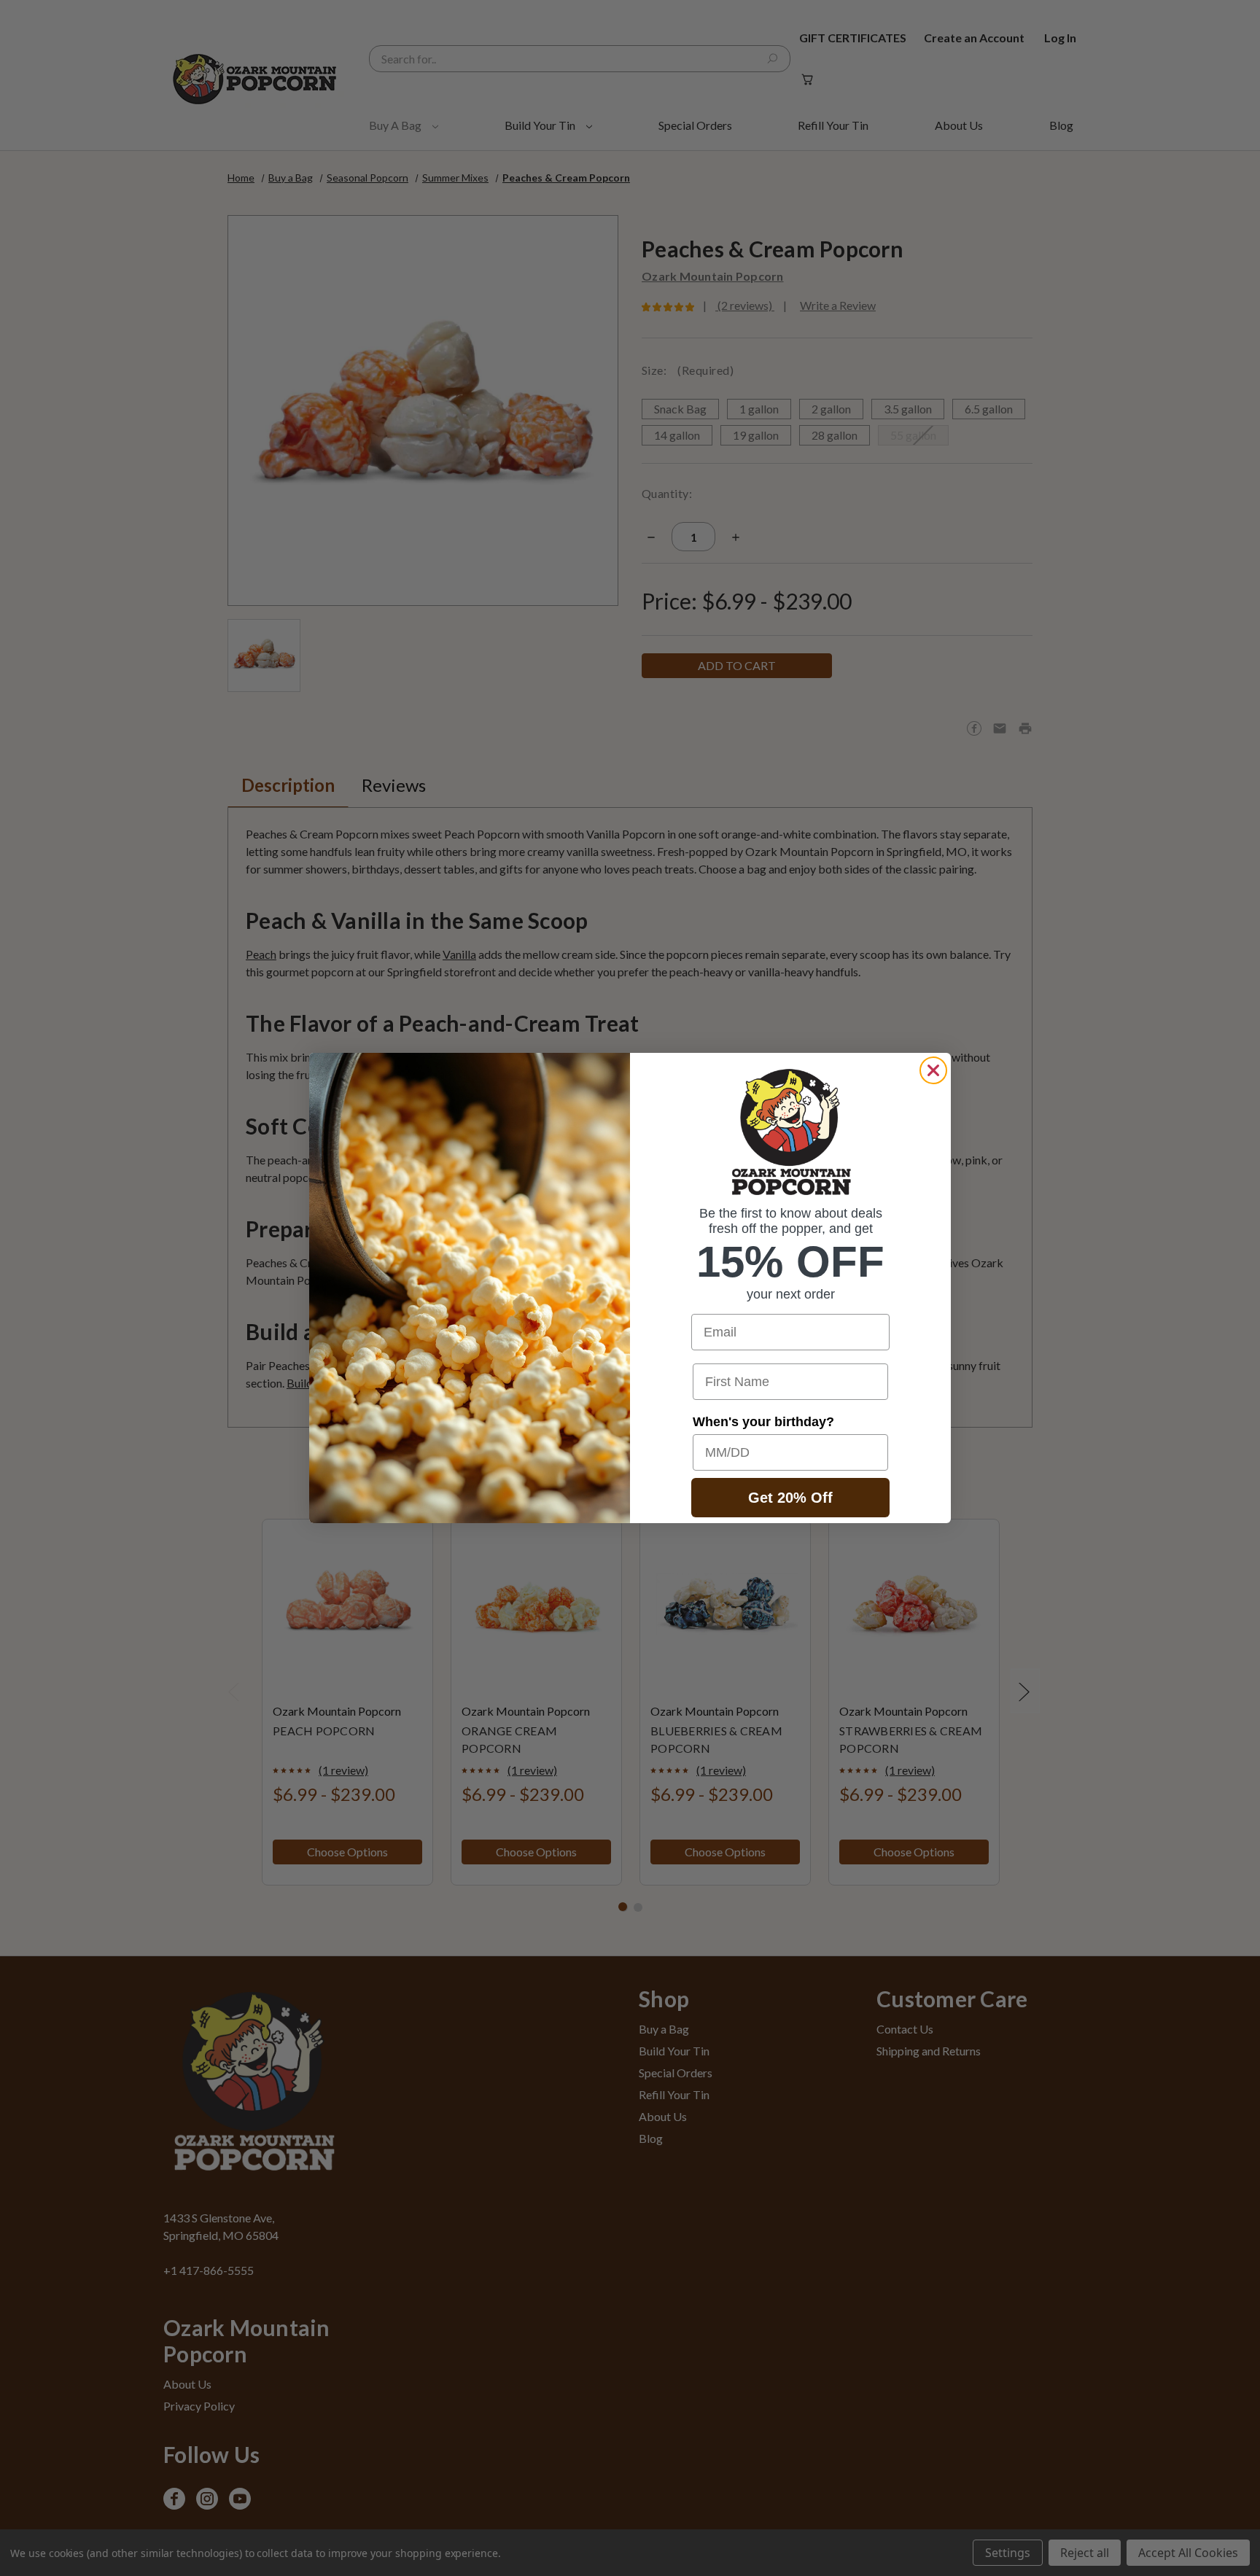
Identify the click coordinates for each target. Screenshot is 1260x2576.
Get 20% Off (790, 1498)
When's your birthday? (763, 1422)
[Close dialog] (933, 1070)
